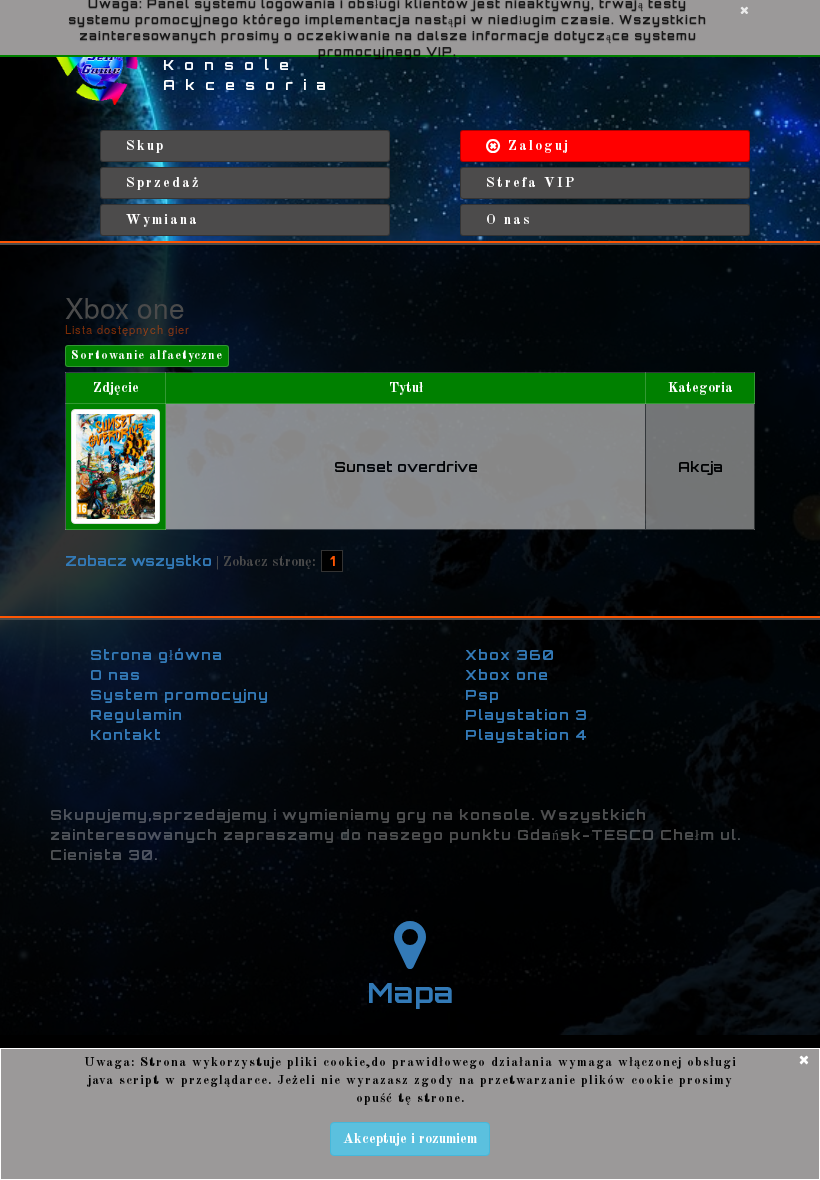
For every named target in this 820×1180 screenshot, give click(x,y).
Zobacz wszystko (138, 560)
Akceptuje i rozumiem (410, 1139)
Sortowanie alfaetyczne (147, 356)
